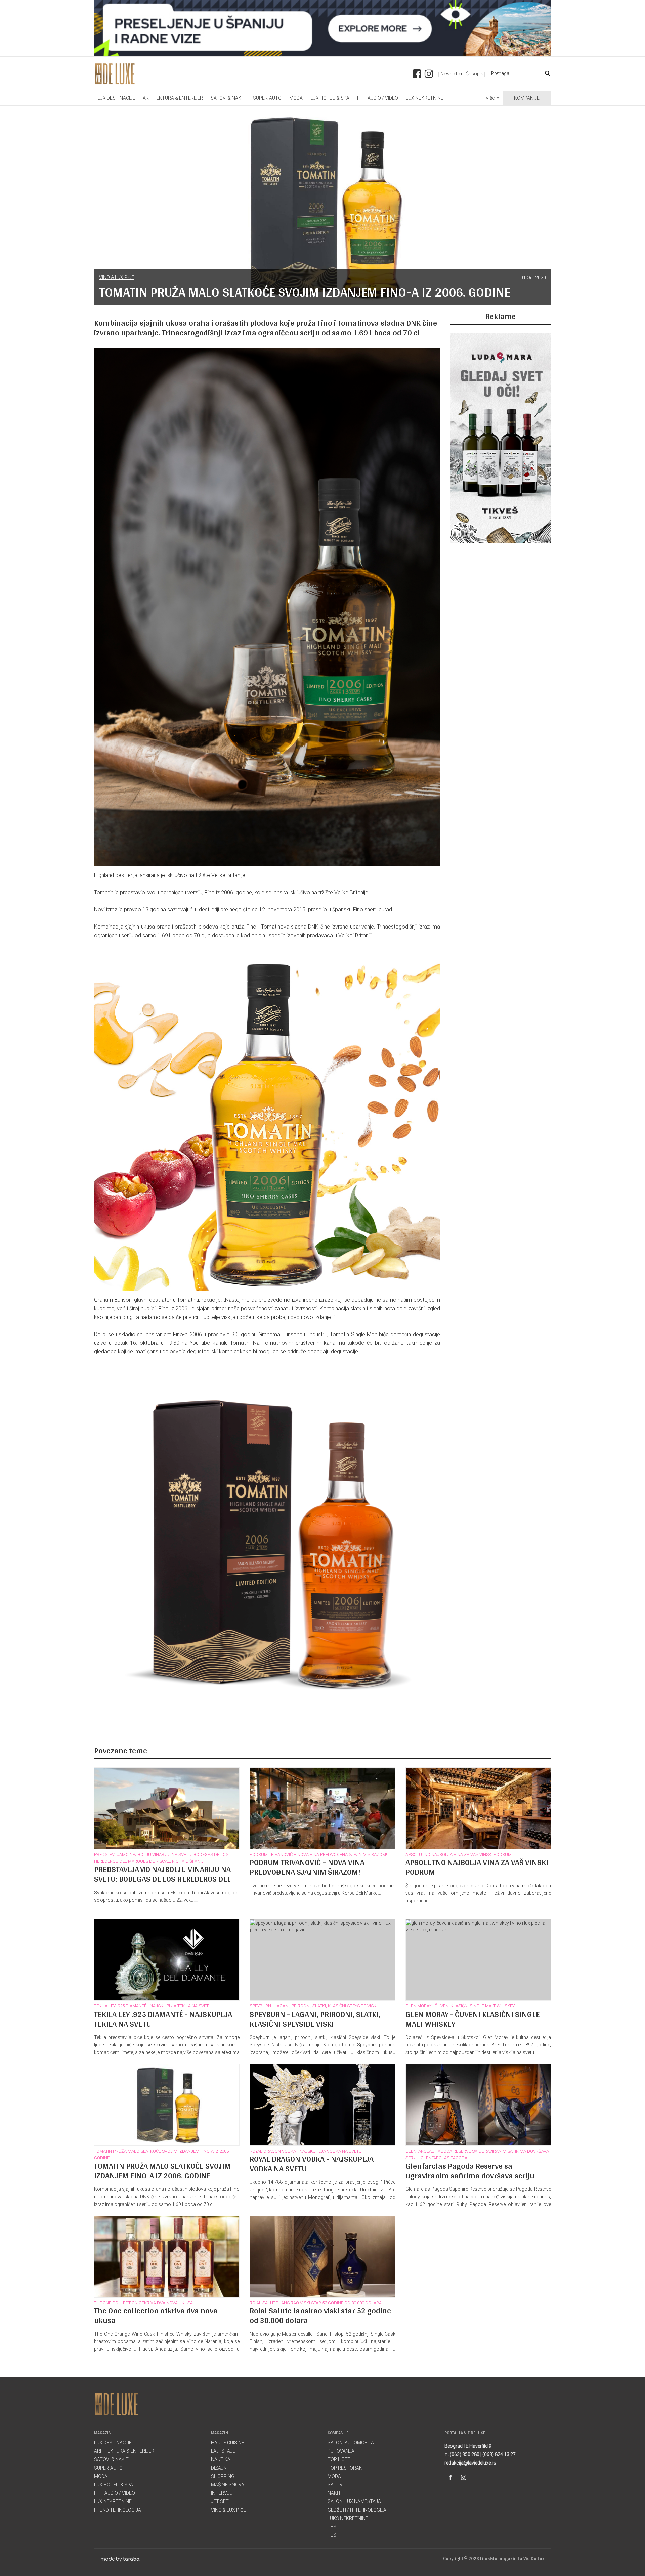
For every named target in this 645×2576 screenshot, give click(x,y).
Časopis (475, 74)
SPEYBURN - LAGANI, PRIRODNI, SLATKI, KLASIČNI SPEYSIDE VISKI (313, 2006)
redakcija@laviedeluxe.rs (470, 2463)
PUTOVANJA (341, 2451)
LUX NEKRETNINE (425, 98)
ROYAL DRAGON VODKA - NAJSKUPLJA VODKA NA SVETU (306, 2151)
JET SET (220, 2501)
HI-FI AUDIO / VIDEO (378, 98)
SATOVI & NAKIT (228, 98)
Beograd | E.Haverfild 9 (468, 2446)
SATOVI (336, 2485)
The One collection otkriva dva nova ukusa (143, 2303)
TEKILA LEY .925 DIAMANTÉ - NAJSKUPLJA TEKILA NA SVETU (153, 2006)
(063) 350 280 (465, 2454)
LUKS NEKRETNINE (348, 2518)
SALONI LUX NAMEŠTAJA (354, 2501)
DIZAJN (219, 2468)
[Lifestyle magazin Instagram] (464, 2477)
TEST (333, 2527)
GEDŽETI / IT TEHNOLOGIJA (357, 2510)
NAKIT (334, 2493)
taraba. (132, 2559)
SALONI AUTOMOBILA (351, 2443)
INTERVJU (222, 2493)
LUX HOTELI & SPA (330, 98)
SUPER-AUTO (267, 98)
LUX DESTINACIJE (116, 98)
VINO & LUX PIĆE (117, 277)
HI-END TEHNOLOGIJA (118, 2510)
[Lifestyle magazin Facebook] (450, 2477)
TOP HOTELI (341, 2459)
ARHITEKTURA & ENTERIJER (173, 98)
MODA (296, 98)
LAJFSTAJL (223, 2451)
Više (490, 98)
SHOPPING (223, 2476)
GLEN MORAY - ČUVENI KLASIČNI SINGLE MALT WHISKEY (460, 2006)
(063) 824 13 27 (499, 2454)
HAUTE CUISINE (228, 2443)
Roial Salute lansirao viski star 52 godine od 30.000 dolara (316, 2303)
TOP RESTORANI (346, 2468)
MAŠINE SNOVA (228, 2485)
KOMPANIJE (527, 98)
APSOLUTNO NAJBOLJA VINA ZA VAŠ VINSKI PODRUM (459, 1855)
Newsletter (451, 74)
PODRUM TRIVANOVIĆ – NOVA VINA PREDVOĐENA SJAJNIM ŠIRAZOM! (318, 1855)
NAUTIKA (221, 2459)
